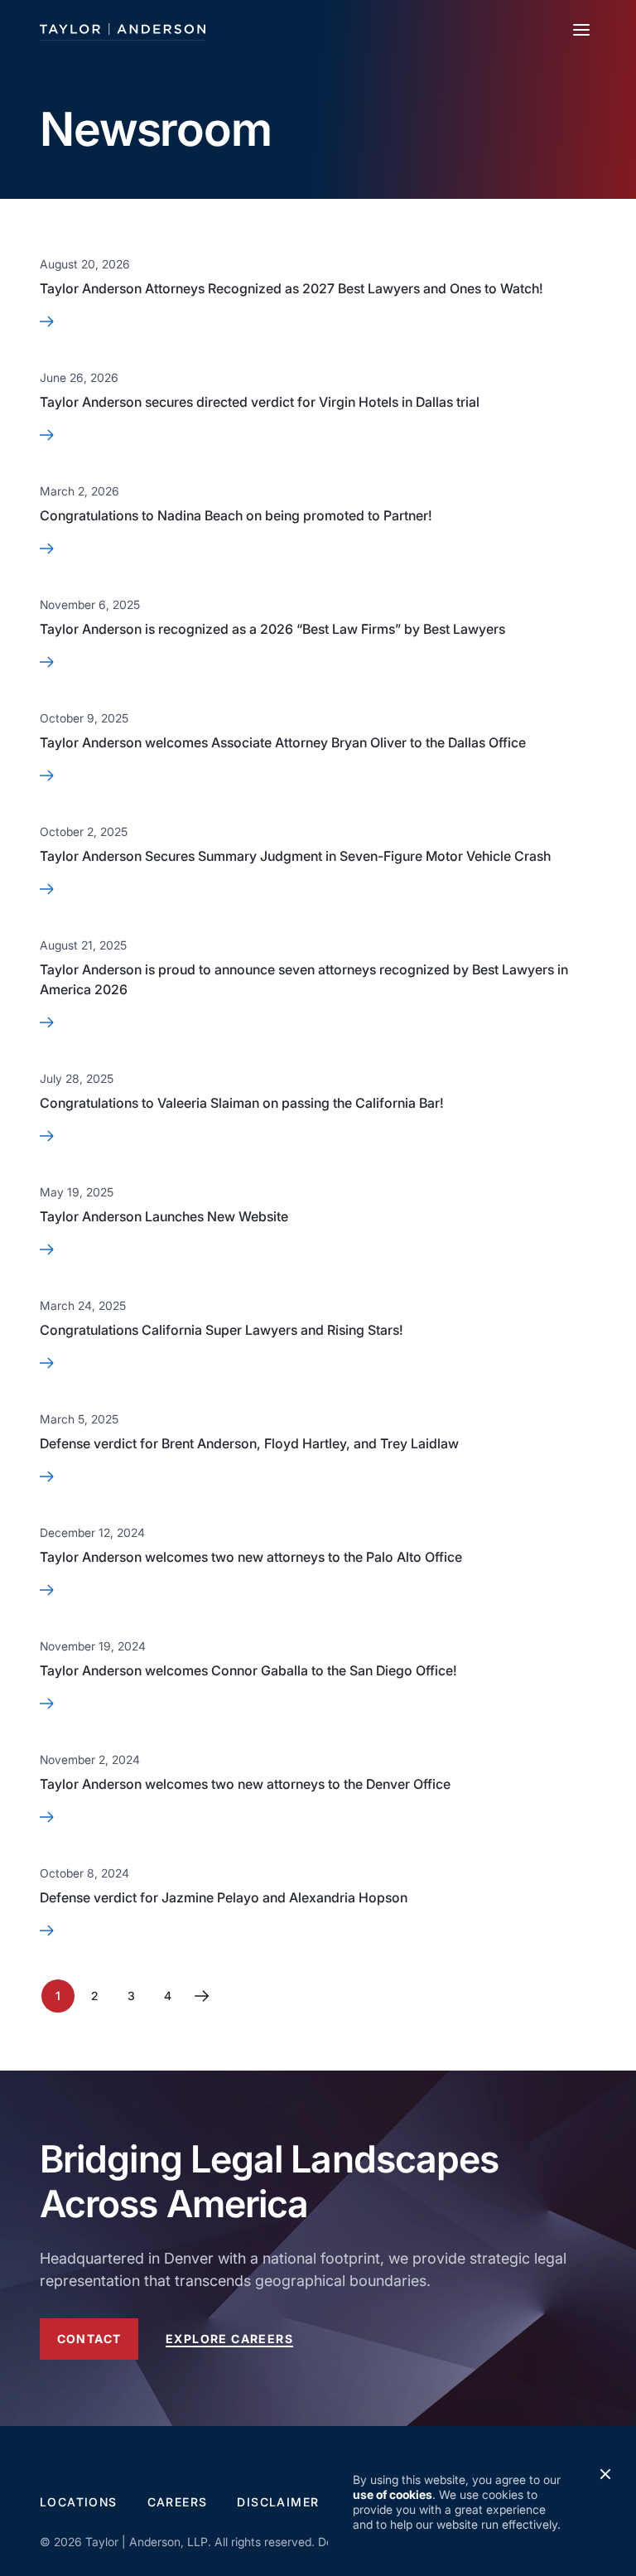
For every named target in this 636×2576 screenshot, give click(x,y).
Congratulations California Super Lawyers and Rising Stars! (222, 1330)
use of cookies (393, 2494)
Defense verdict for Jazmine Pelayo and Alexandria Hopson (224, 1897)
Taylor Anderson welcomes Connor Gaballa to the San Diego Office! (248, 1670)
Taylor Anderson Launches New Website (164, 1216)
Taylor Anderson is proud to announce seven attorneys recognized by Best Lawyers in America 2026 (304, 979)
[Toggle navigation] (581, 30)
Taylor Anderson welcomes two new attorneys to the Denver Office (245, 1784)
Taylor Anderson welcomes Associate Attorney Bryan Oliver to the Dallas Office (283, 742)
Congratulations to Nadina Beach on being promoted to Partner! (236, 515)
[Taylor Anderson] (123, 29)
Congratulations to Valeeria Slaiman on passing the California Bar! (242, 1103)
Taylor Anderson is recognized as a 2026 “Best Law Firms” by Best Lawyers (272, 629)
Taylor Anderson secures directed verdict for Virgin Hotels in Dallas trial (260, 402)
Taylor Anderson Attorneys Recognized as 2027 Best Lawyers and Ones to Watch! (291, 288)
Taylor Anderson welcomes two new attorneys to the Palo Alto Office (251, 1557)
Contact (89, 2339)
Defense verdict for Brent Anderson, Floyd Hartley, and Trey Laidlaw (249, 1443)
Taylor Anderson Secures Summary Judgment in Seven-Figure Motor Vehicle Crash (295, 856)
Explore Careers (229, 2339)
